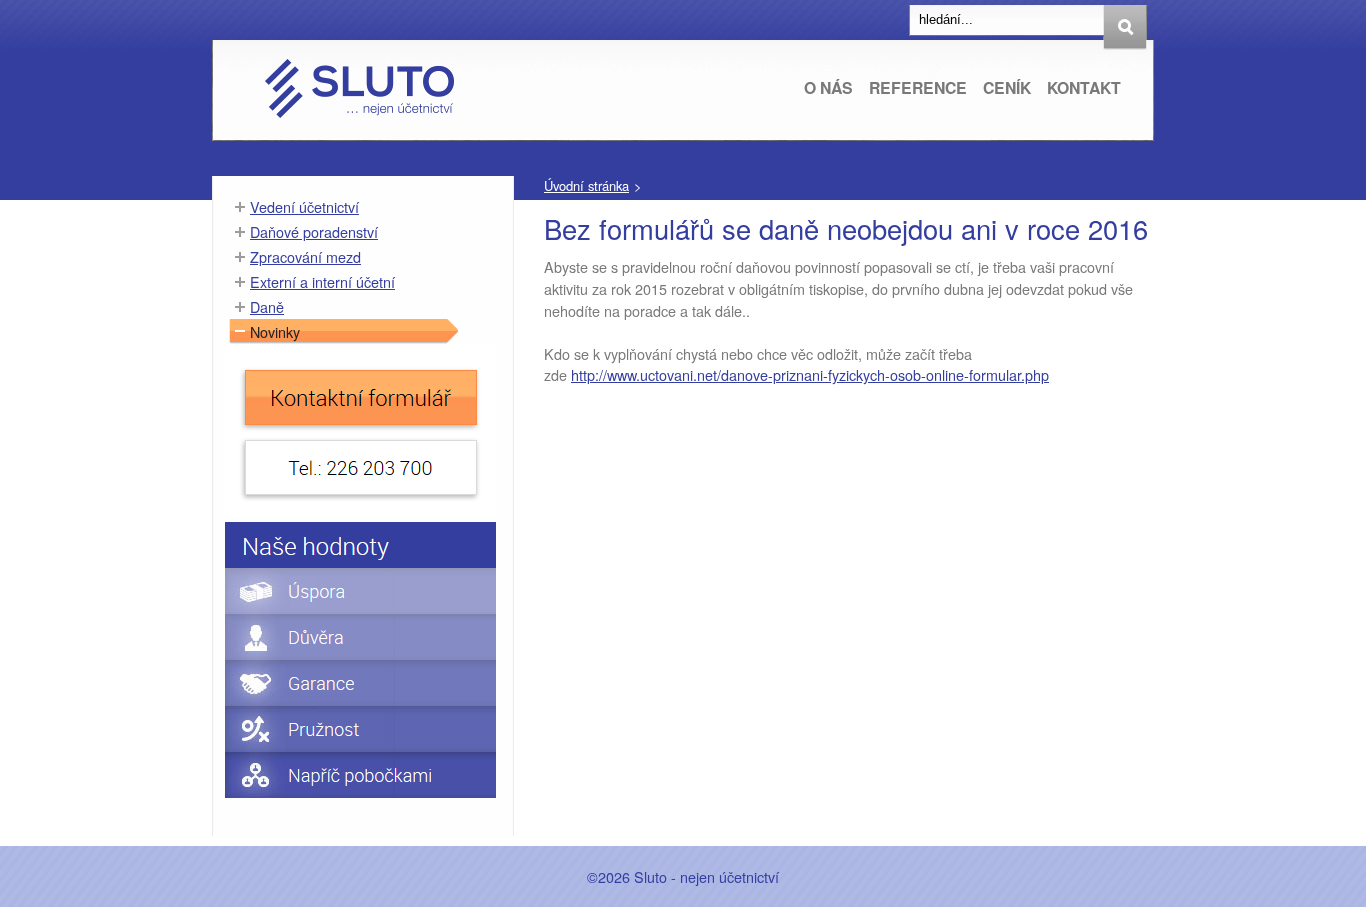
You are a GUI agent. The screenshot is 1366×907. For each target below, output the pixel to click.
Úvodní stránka (586, 185)
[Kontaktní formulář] (360, 510)
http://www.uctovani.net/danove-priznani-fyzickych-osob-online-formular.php (810, 374)
